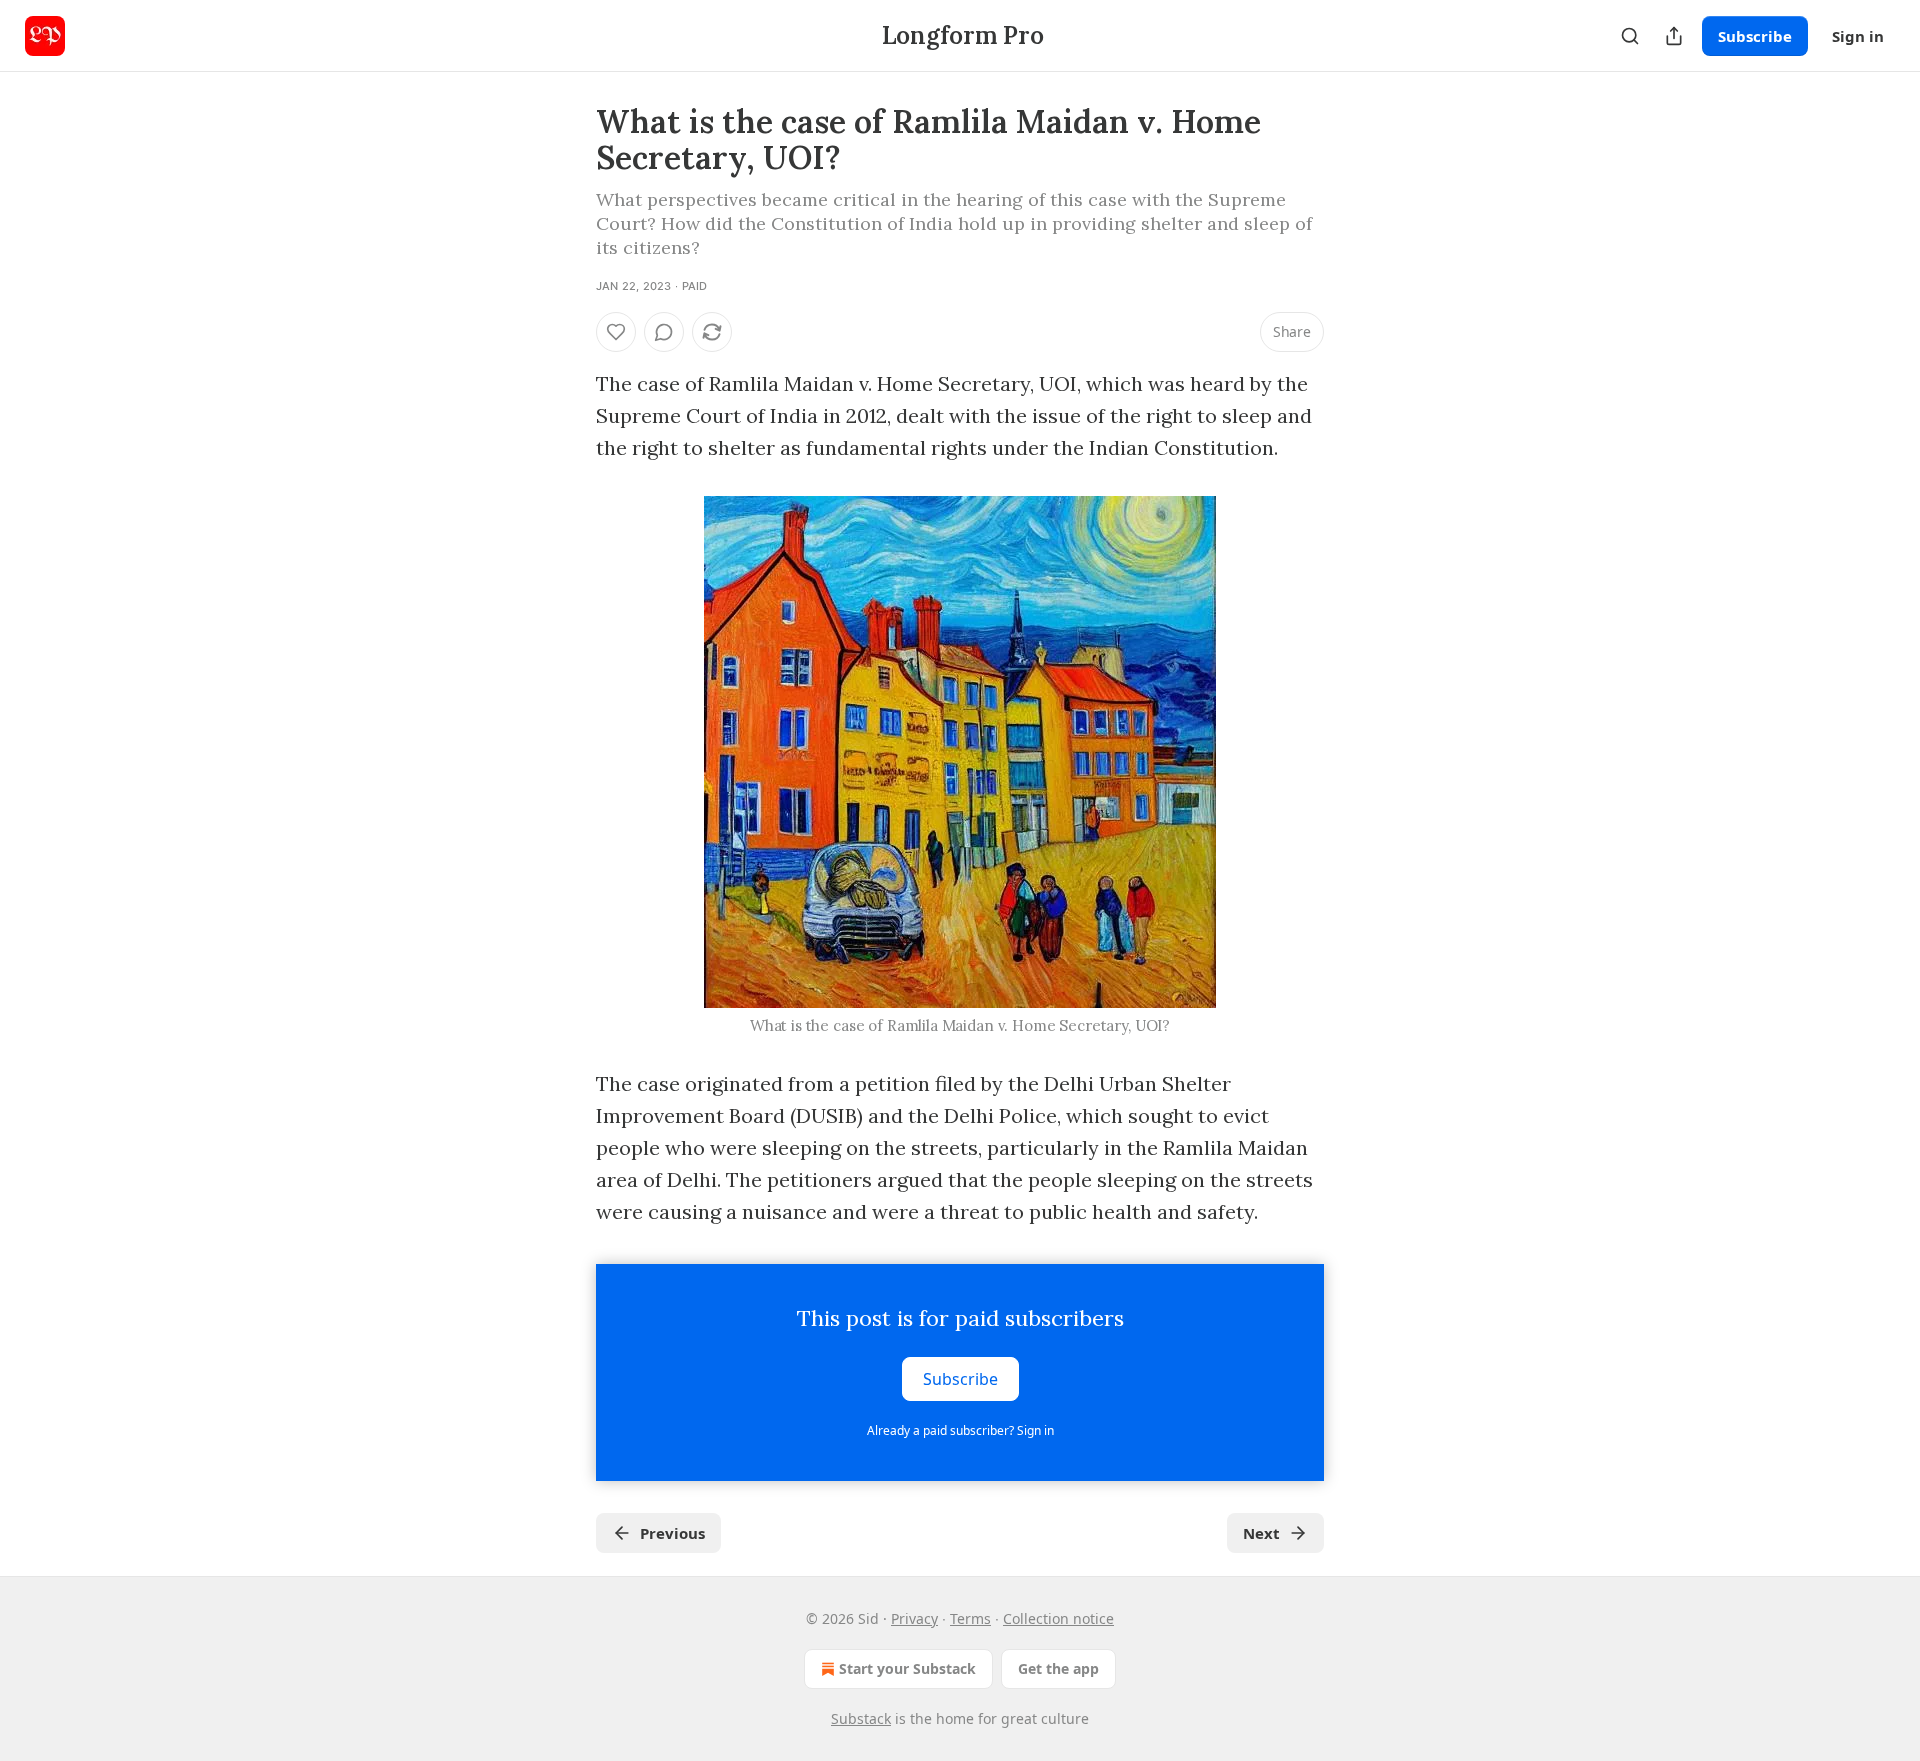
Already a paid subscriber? (960, 1430)
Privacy (914, 1618)
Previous (672, 1533)
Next (1261, 1533)
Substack (861, 1718)
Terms (970, 1618)
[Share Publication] (1674, 36)
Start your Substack (907, 1668)
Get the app (1058, 1668)
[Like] (616, 332)
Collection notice (1058, 1618)
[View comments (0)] (664, 332)
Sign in (1858, 36)
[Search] (1630, 36)
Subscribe (1755, 36)
